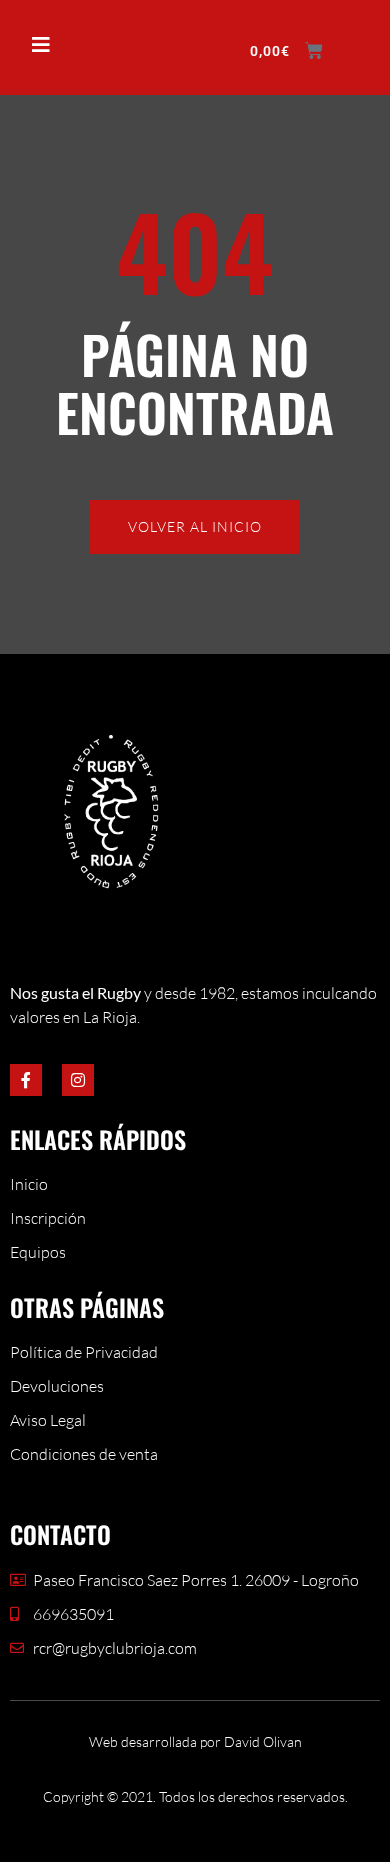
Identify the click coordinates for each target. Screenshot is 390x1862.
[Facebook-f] (26, 1080)
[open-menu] (32, 46)
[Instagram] (78, 1080)
